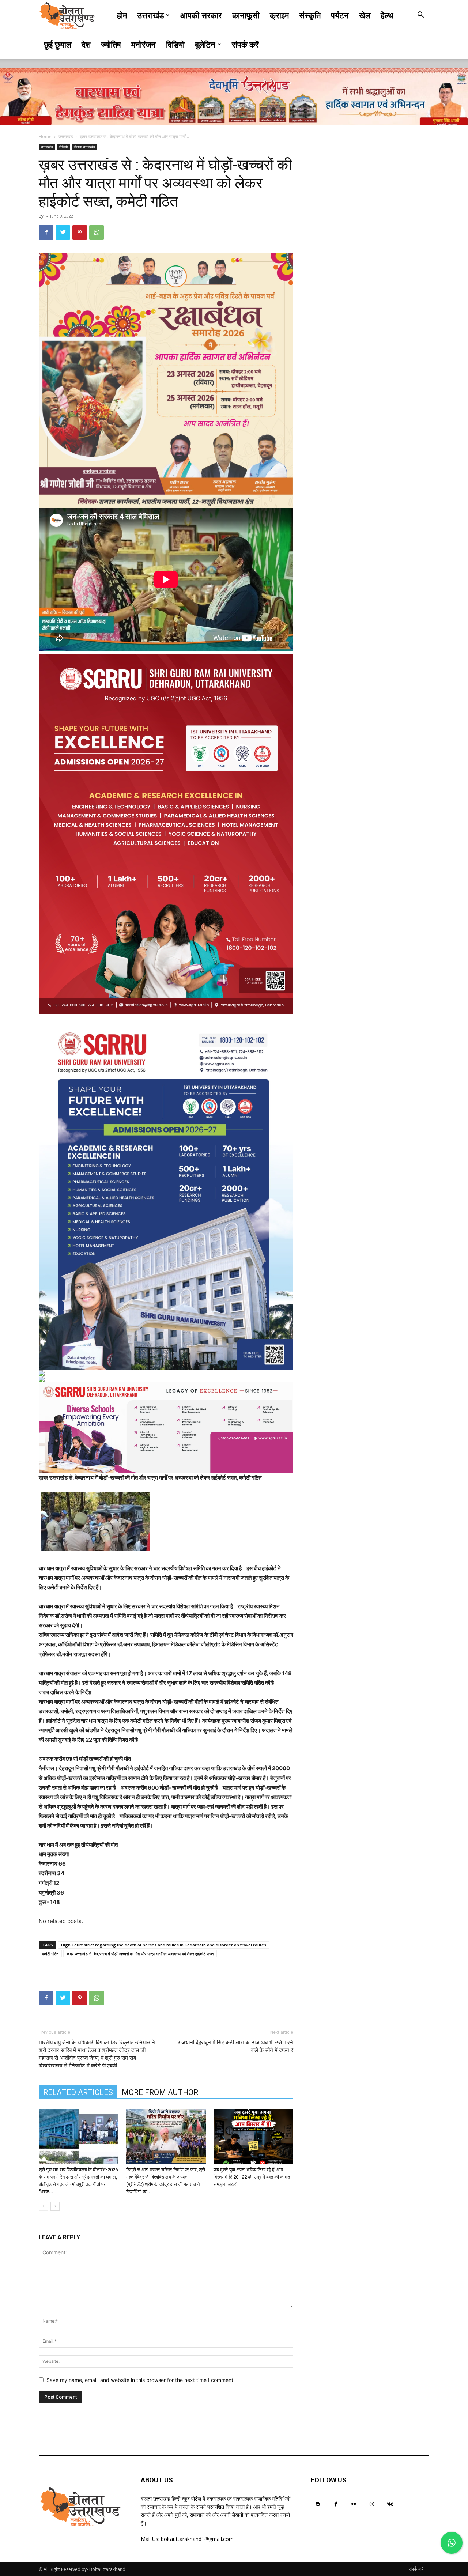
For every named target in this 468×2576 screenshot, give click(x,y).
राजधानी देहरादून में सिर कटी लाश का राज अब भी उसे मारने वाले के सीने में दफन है (235, 2046)
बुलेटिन (205, 44)
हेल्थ (387, 15)
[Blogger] (318, 2504)
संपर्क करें (245, 44)
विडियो (175, 44)
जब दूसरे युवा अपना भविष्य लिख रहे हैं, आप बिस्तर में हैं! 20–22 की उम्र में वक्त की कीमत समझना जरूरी (252, 2177)
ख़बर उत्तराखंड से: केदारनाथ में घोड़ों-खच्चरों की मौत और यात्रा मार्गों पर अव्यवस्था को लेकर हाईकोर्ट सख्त (140, 1954)
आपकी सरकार (201, 15)
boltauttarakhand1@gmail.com (197, 2539)
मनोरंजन (144, 44)
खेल (365, 15)
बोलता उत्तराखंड (84, 147)
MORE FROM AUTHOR (160, 2092)
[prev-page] (43, 2206)
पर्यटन (340, 15)
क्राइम (279, 15)
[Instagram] (372, 2504)
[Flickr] (354, 2504)
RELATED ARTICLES (78, 2092)
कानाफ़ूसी (246, 15)
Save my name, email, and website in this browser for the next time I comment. (141, 2380)
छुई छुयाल (58, 44)
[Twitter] (63, 233)
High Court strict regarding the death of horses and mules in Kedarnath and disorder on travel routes (164, 1945)
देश (86, 44)
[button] (420, 16)
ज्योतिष (111, 44)
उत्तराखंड (150, 15)
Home (45, 137)
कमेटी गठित (50, 1954)
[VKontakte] (390, 2504)
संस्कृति (310, 15)
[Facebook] (46, 233)
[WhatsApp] (97, 233)
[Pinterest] (80, 233)
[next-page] (55, 2206)
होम (122, 15)
